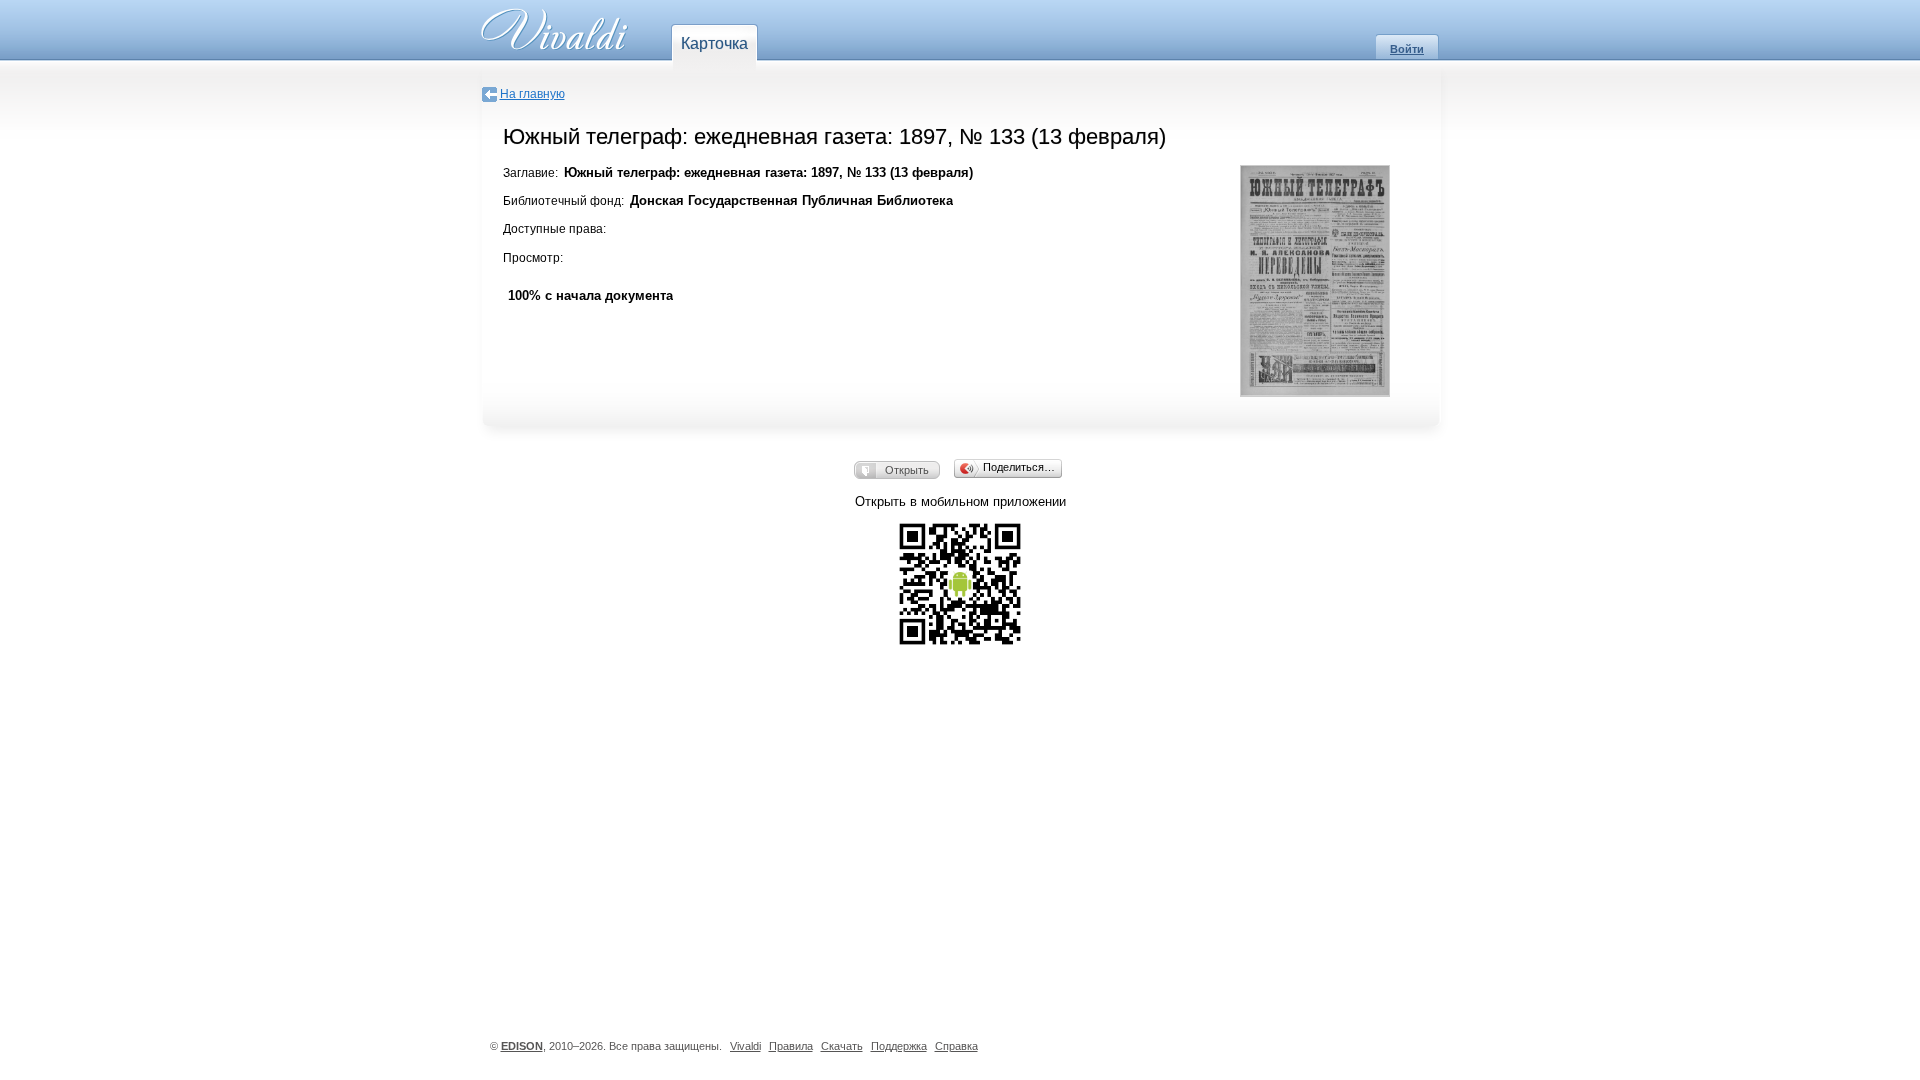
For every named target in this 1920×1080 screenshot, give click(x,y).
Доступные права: (554, 229)
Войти (1407, 49)
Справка (956, 1046)
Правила (791, 1046)
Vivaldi (745, 1046)
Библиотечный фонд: (563, 201)
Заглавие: (530, 173)
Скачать (842, 1046)
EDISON (522, 1046)
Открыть (907, 470)
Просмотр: (533, 258)
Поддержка (899, 1046)
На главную (532, 94)
